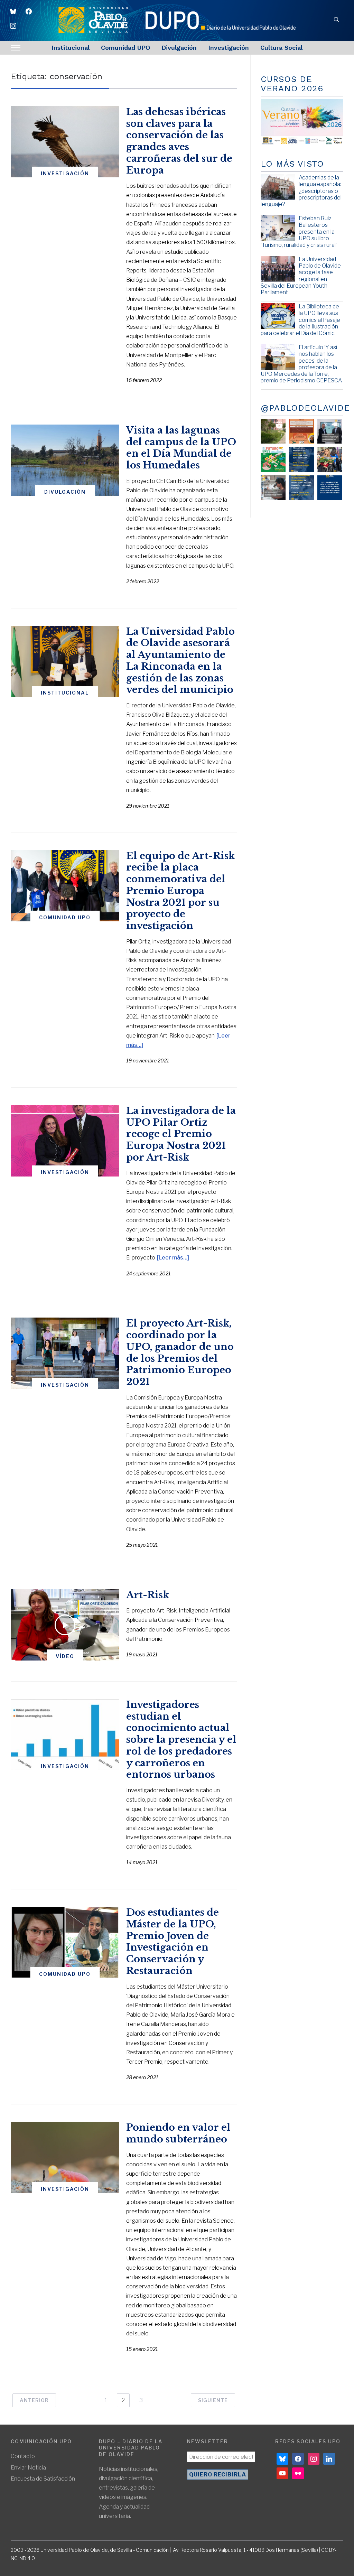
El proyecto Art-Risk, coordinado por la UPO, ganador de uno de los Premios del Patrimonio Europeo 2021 (180, 1352)
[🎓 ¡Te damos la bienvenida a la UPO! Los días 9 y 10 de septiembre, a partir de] (273, 459)
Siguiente (213, 2400)
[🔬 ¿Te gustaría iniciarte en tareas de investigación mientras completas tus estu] (301, 488)
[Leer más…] (173, 1258)
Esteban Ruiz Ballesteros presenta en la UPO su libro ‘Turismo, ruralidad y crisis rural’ (299, 232)
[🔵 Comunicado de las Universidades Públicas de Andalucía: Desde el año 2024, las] (330, 488)
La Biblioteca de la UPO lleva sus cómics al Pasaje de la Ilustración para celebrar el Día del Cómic (300, 320)
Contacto (23, 2456)
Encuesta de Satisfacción (43, 2479)
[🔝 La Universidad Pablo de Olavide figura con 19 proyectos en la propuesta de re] (273, 488)
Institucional (71, 48)
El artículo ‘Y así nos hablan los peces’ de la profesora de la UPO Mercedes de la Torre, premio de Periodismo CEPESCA (301, 364)
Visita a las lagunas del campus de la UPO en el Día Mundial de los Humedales (181, 448)
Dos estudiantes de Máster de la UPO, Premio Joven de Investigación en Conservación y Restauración (173, 1942)
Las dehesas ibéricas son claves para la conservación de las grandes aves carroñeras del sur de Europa (179, 141)
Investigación (229, 48)
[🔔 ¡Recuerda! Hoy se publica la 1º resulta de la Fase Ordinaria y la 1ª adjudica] (330, 459)
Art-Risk (148, 1595)
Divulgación (179, 48)
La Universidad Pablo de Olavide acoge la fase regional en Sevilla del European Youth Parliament (301, 276)
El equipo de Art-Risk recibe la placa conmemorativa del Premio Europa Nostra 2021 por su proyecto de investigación (180, 891)
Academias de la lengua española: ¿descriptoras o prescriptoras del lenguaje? (301, 191)
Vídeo (65, 1656)
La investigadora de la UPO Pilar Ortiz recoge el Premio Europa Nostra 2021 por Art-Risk (181, 1134)
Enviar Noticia (28, 2468)
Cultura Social (281, 48)
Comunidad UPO (125, 48)
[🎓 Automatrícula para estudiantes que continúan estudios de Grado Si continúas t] (301, 459)
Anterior (34, 2400)
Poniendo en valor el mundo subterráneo (178, 2133)
